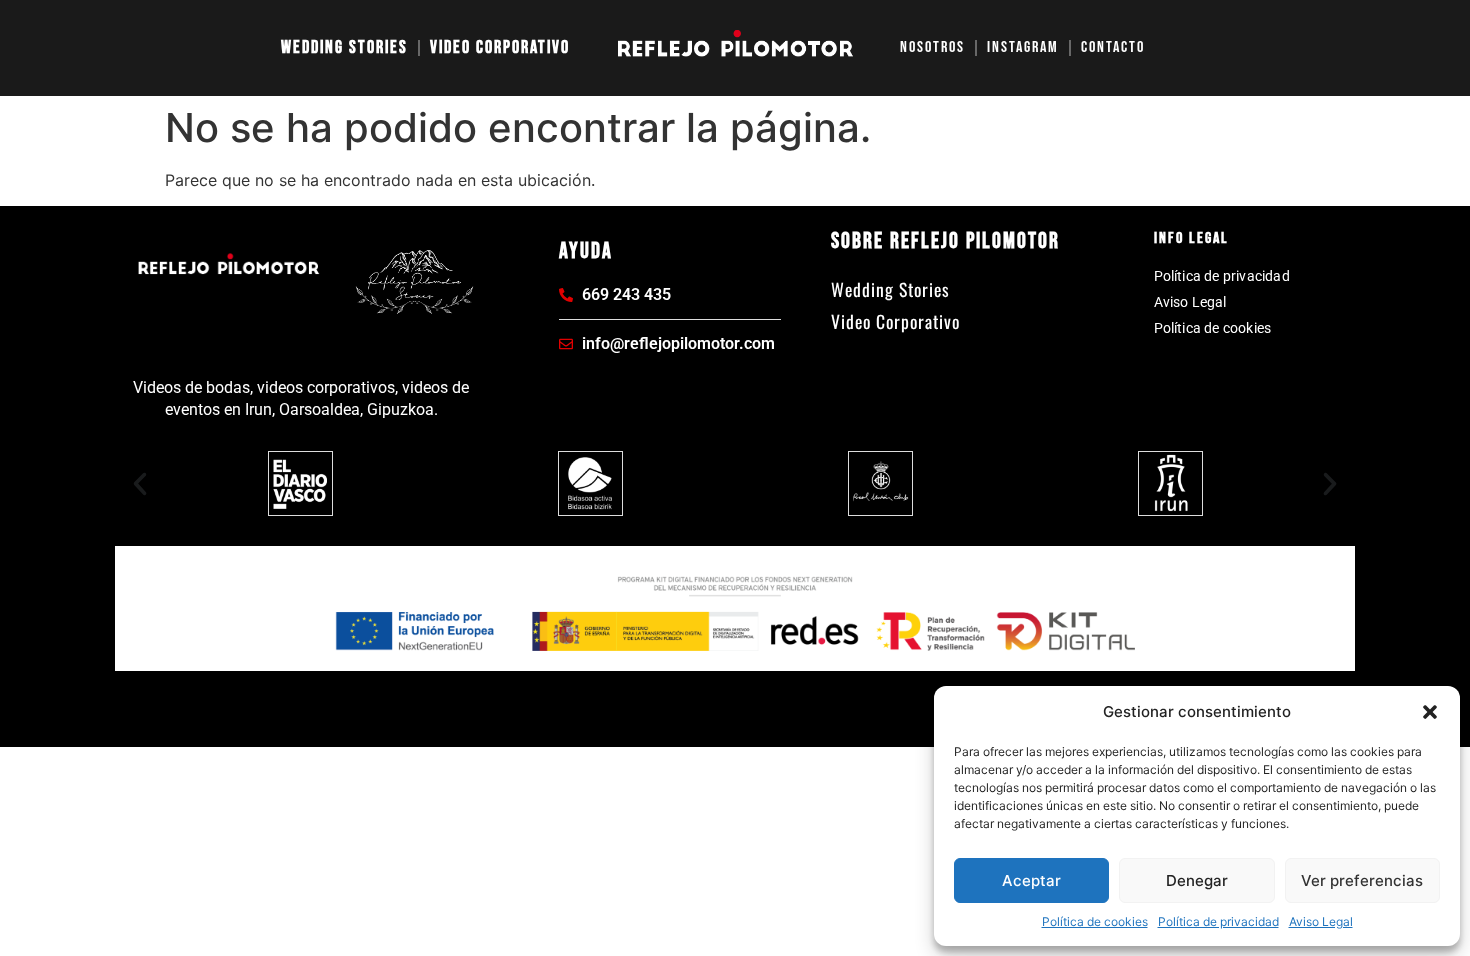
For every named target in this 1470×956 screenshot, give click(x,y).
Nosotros (932, 47)
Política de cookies (1095, 921)
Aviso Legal (1321, 921)
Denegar (1197, 880)
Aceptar (1031, 880)
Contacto (1113, 47)
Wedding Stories (344, 47)
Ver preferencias (1362, 880)
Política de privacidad (1218, 921)
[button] (1430, 712)
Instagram (1023, 47)
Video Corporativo (500, 47)
